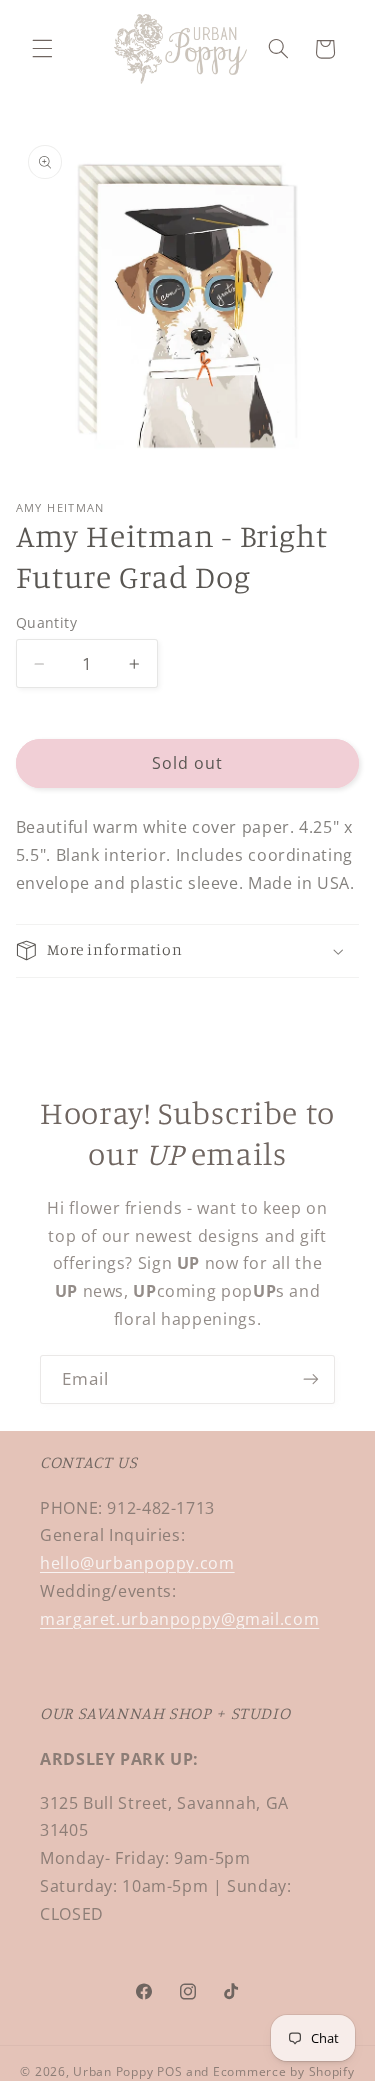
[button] (42, 49)
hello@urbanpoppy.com (137, 1563)
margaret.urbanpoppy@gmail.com (179, 1619)
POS (169, 2071)
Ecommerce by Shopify (284, 2071)
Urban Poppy (113, 2071)
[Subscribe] (311, 1379)
